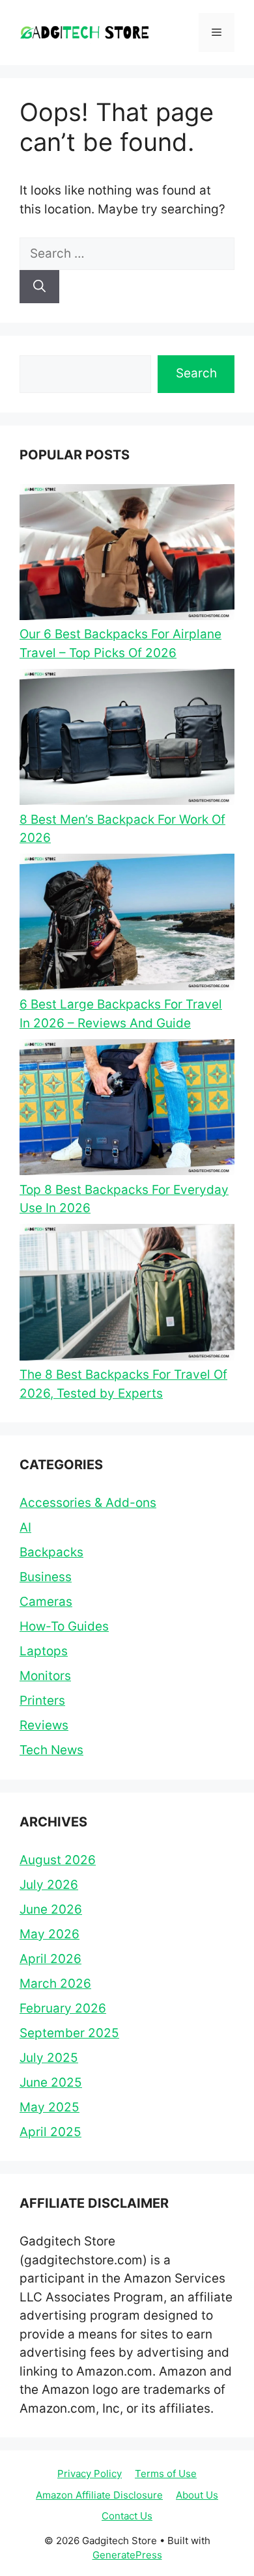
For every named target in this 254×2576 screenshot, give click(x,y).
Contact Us (127, 2516)
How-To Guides (64, 1626)
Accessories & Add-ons (88, 1503)
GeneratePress (127, 2555)
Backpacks (51, 1552)
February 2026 (63, 2008)
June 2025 (51, 2082)
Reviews (44, 1725)
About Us (197, 2495)
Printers (42, 1701)
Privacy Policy (90, 2474)
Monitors (45, 1676)
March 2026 (55, 1984)
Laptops (44, 1651)
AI (25, 1527)
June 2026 (51, 1909)
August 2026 (58, 1860)
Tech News (51, 1750)
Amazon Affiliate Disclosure (99, 2495)
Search (196, 373)
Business (46, 1577)
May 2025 (49, 2107)
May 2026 (49, 1934)
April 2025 (50, 2132)
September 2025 (69, 2033)
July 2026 (49, 1885)
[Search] (39, 287)
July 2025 (49, 2058)
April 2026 (50, 1959)
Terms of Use (166, 2474)
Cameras (46, 1602)
